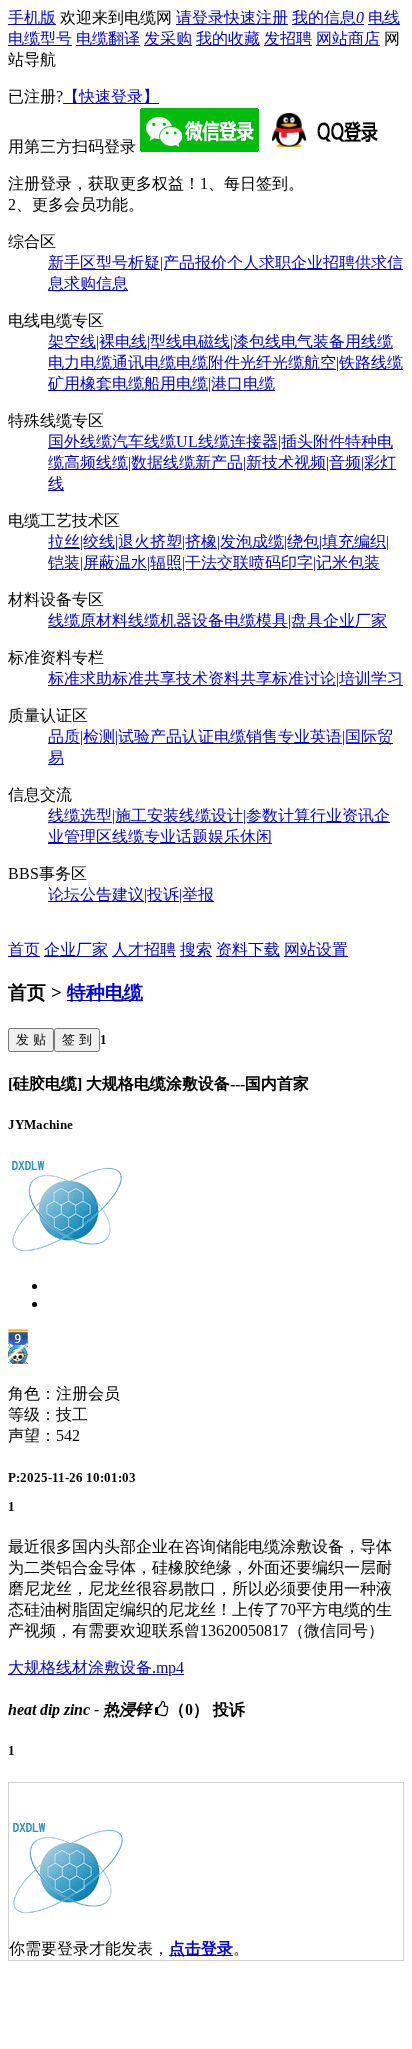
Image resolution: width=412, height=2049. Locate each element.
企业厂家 (355, 620)
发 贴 (31, 1039)
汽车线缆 (144, 441)
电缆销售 (246, 736)
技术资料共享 (224, 678)
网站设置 (316, 949)
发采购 (168, 38)
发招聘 (288, 38)
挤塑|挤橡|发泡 (201, 541)
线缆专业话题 (160, 836)
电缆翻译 (108, 38)
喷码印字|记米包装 (314, 562)
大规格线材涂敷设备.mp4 (96, 1667)
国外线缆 (80, 441)
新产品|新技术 (244, 462)
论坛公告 (80, 894)
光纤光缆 (272, 362)
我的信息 (328, 17)
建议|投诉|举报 (163, 894)
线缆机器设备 (176, 620)
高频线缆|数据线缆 (129, 462)
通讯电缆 (144, 362)
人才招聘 (144, 949)
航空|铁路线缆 (353, 362)
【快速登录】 (111, 96)
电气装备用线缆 (337, 341)
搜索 (196, 949)
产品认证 (182, 736)
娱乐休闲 (240, 836)
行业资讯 (342, 815)
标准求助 (80, 678)
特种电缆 (105, 992)
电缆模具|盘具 (273, 620)
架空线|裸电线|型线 (115, 341)
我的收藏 (228, 38)
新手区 (72, 262)
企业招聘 (323, 262)
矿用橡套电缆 (96, 383)
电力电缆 (80, 362)
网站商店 (348, 38)
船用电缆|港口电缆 (209, 383)
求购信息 (96, 283)
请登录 (200, 17)
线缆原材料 (88, 620)
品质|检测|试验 (99, 736)
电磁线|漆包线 (231, 341)
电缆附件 (208, 362)
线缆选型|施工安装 (113, 815)
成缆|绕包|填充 (303, 541)
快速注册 (256, 17)
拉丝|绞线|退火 (99, 541)
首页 (24, 949)
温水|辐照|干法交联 (182, 562)
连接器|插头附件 (287, 441)
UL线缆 (203, 441)
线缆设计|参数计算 (244, 815)
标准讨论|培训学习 (337, 678)
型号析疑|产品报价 (161, 262)
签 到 (77, 1039)
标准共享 (144, 678)
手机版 (32, 17)
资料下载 (248, 949)
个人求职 (259, 262)
